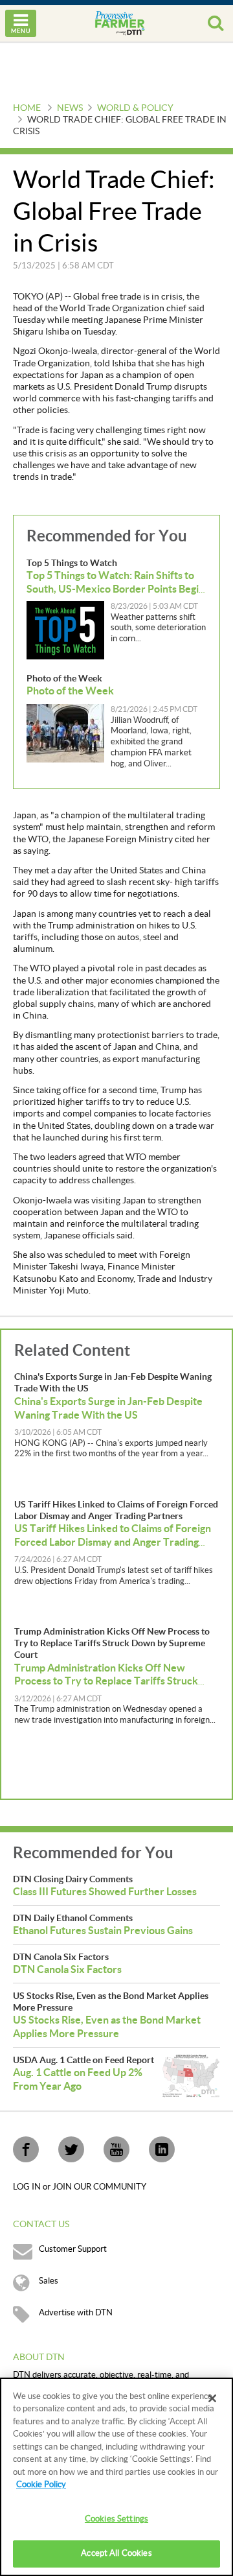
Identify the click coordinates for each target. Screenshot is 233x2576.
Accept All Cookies (116, 2553)
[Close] (212, 2398)
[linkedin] (162, 2149)
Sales (49, 2281)
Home (27, 108)
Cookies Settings (116, 2519)
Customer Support (73, 2249)
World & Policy (135, 108)
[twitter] (71, 2149)
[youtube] (116, 2149)
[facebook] (26, 2149)
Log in (28, 2187)
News (70, 108)
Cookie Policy (41, 2485)
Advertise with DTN (76, 2313)
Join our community (99, 2187)
